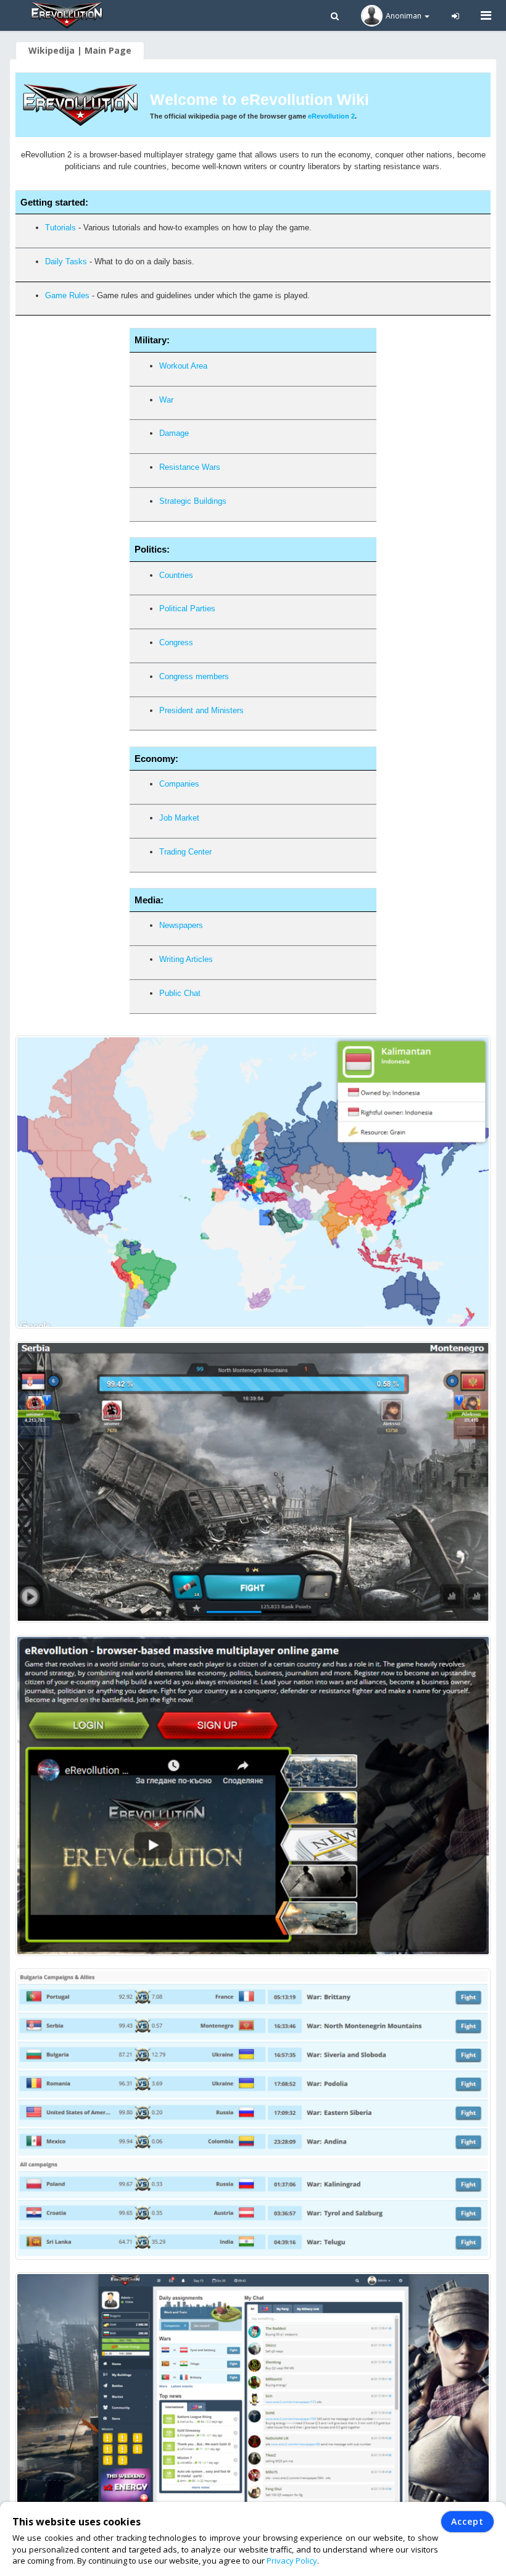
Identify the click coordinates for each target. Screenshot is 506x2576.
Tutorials (60, 228)
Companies (179, 784)
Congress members (194, 676)
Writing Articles (186, 959)
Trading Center (185, 852)
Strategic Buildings (193, 501)
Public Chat (180, 993)
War (166, 400)
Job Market (179, 818)
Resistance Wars (190, 467)
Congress (176, 642)
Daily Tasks (66, 261)
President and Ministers (201, 710)
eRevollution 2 (331, 116)
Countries (176, 575)
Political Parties (187, 608)
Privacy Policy (292, 2561)
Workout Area (183, 366)
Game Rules (67, 295)
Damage (174, 433)
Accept (467, 2521)
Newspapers (181, 925)
